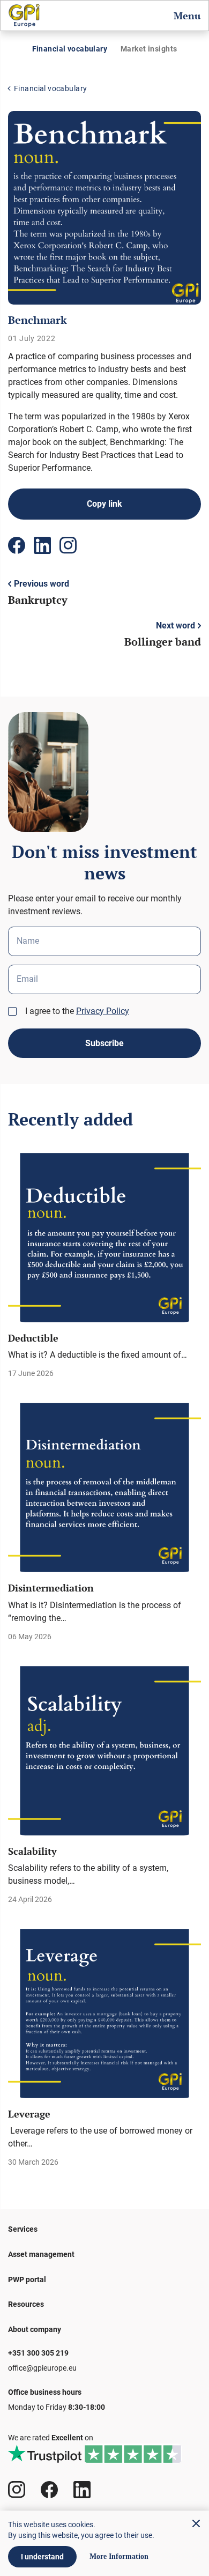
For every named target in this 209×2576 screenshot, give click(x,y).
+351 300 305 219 (38, 2353)
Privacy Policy (103, 1011)
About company (35, 2329)
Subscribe (104, 1043)
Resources (26, 2304)
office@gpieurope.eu (42, 2368)
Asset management (41, 2254)
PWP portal (27, 2279)
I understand (42, 2557)
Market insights (149, 49)
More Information (119, 2557)
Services (23, 2229)
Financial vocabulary (70, 49)
